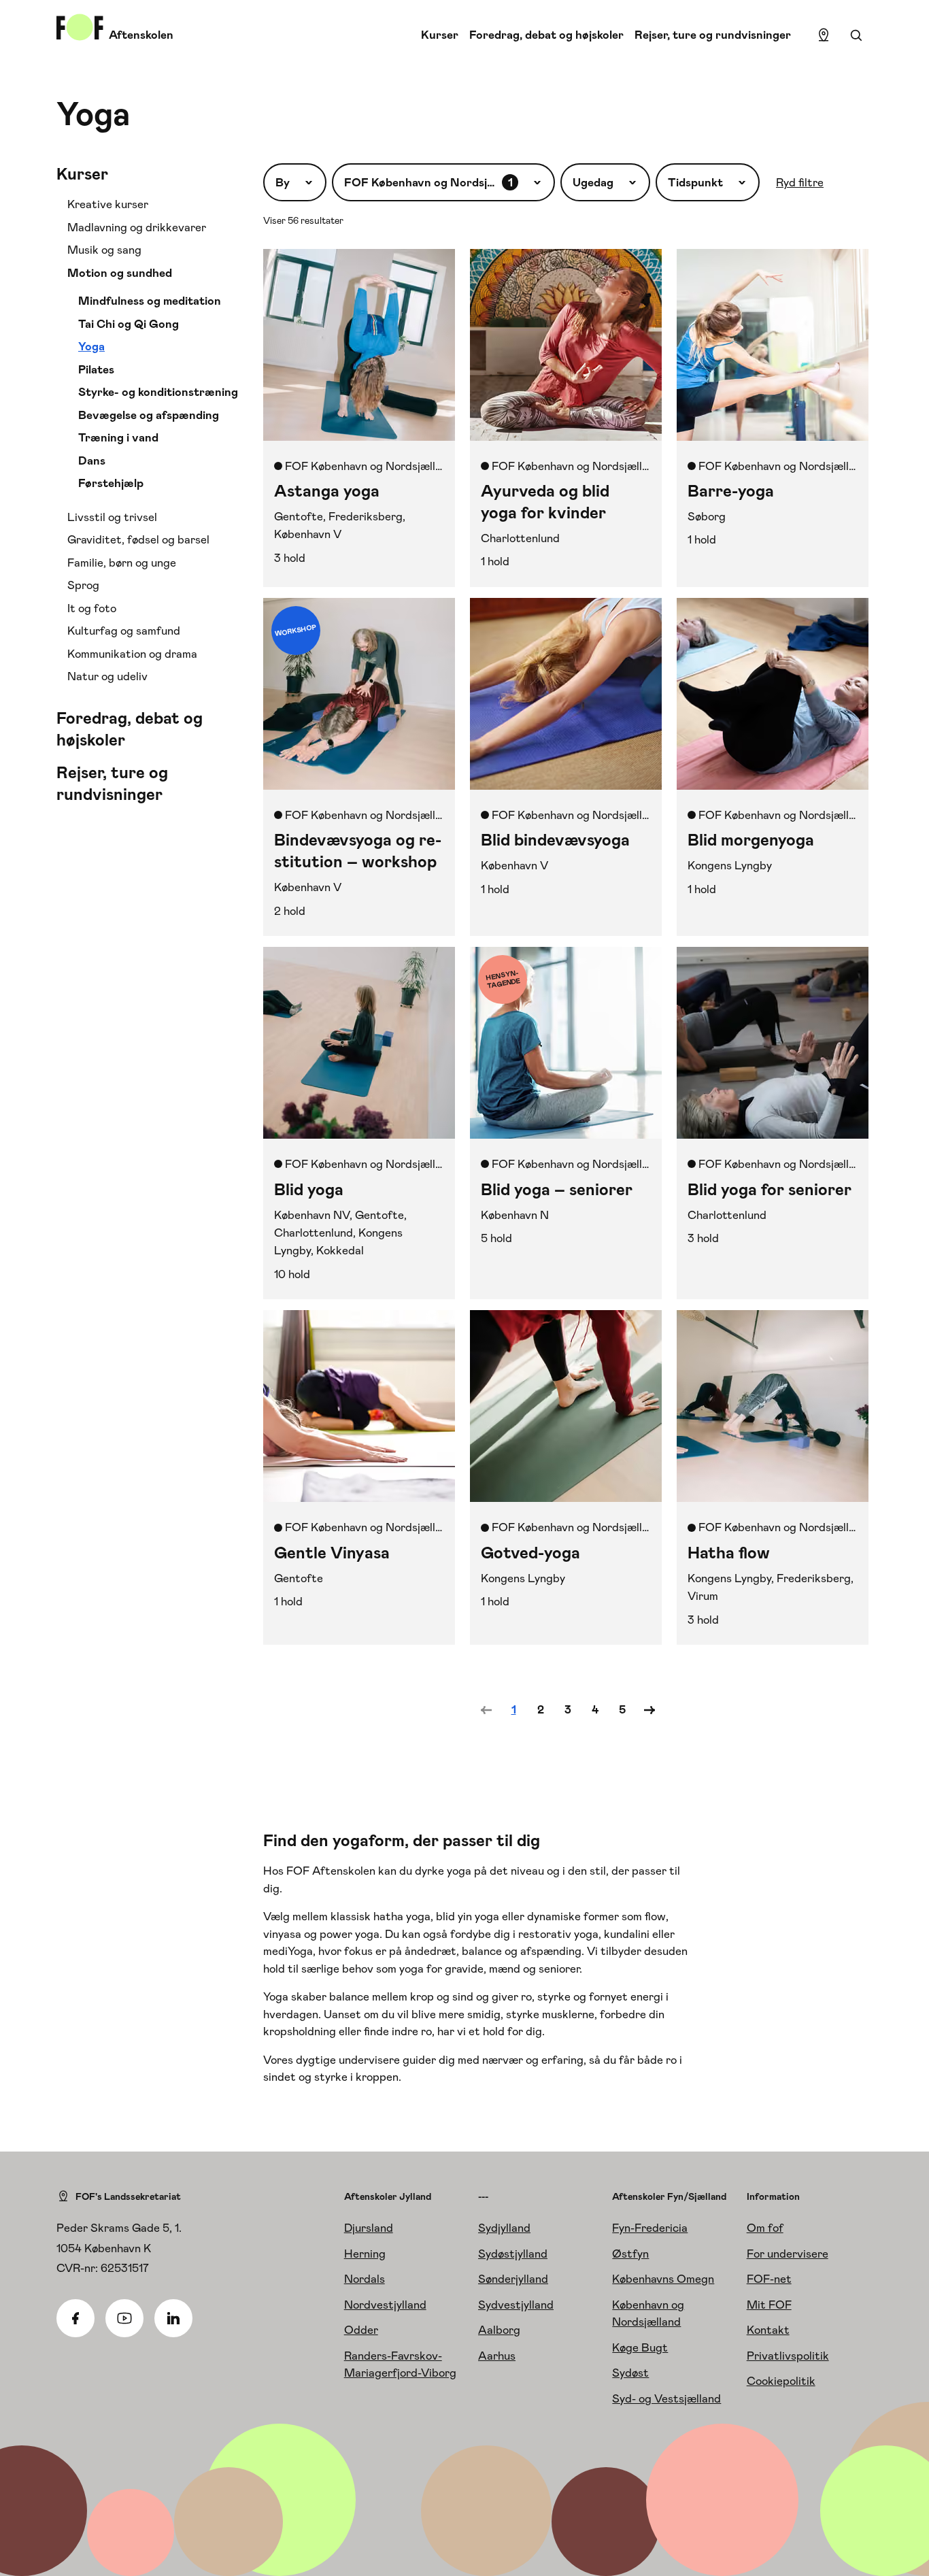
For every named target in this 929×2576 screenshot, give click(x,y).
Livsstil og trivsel (112, 517)
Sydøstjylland (513, 2254)
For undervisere (788, 2254)
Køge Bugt (640, 2347)
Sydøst (630, 2373)
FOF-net (769, 2279)
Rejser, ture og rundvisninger (713, 35)
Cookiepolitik (781, 2381)
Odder (361, 2330)
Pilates (96, 369)
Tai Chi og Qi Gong (129, 324)
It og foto (92, 608)
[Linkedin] (173, 2318)
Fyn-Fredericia (650, 2228)
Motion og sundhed (120, 273)
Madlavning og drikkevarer (137, 227)
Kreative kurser (108, 204)
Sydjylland (504, 2228)
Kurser (440, 35)
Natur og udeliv (107, 676)
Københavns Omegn (663, 2279)
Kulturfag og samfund (124, 631)
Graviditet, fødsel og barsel (138, 539)
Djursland (369, 2228)
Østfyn (630, 2254)
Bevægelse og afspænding (149, 415)
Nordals (365, 2279)
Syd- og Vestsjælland (666, 2398)
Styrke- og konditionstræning (158, 392)
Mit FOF (769, 2305)
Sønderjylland (513, 2279)
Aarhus (497, 2356)
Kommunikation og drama (132, 654)
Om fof (765, 2228)
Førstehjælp (111, 483)
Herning (365, 2254)
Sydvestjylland (516, 2305)
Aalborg (499, 2330)
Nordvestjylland (385, 2305)
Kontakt (768, 2330)
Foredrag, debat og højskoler (546, 35)
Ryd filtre (800, 182)
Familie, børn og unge (122, 563)
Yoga (91, 346)
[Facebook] (75, 2318)
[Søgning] (856, 35)
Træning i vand (118, 437)
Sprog (83, 585)
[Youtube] (124, 2318)
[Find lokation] (824, 35)
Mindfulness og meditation (150, 301)
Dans (92, 461)
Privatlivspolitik (788, 2356)
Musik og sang (104, 250)
